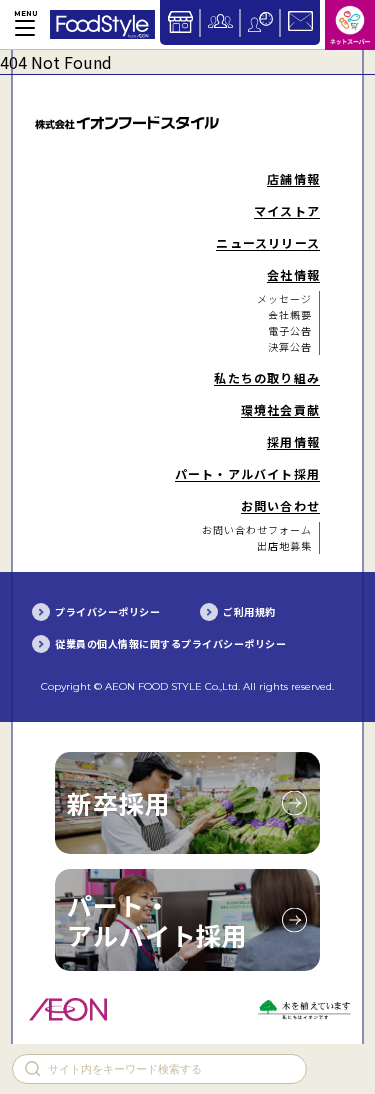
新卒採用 (119, 803)
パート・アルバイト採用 (157, 920)
